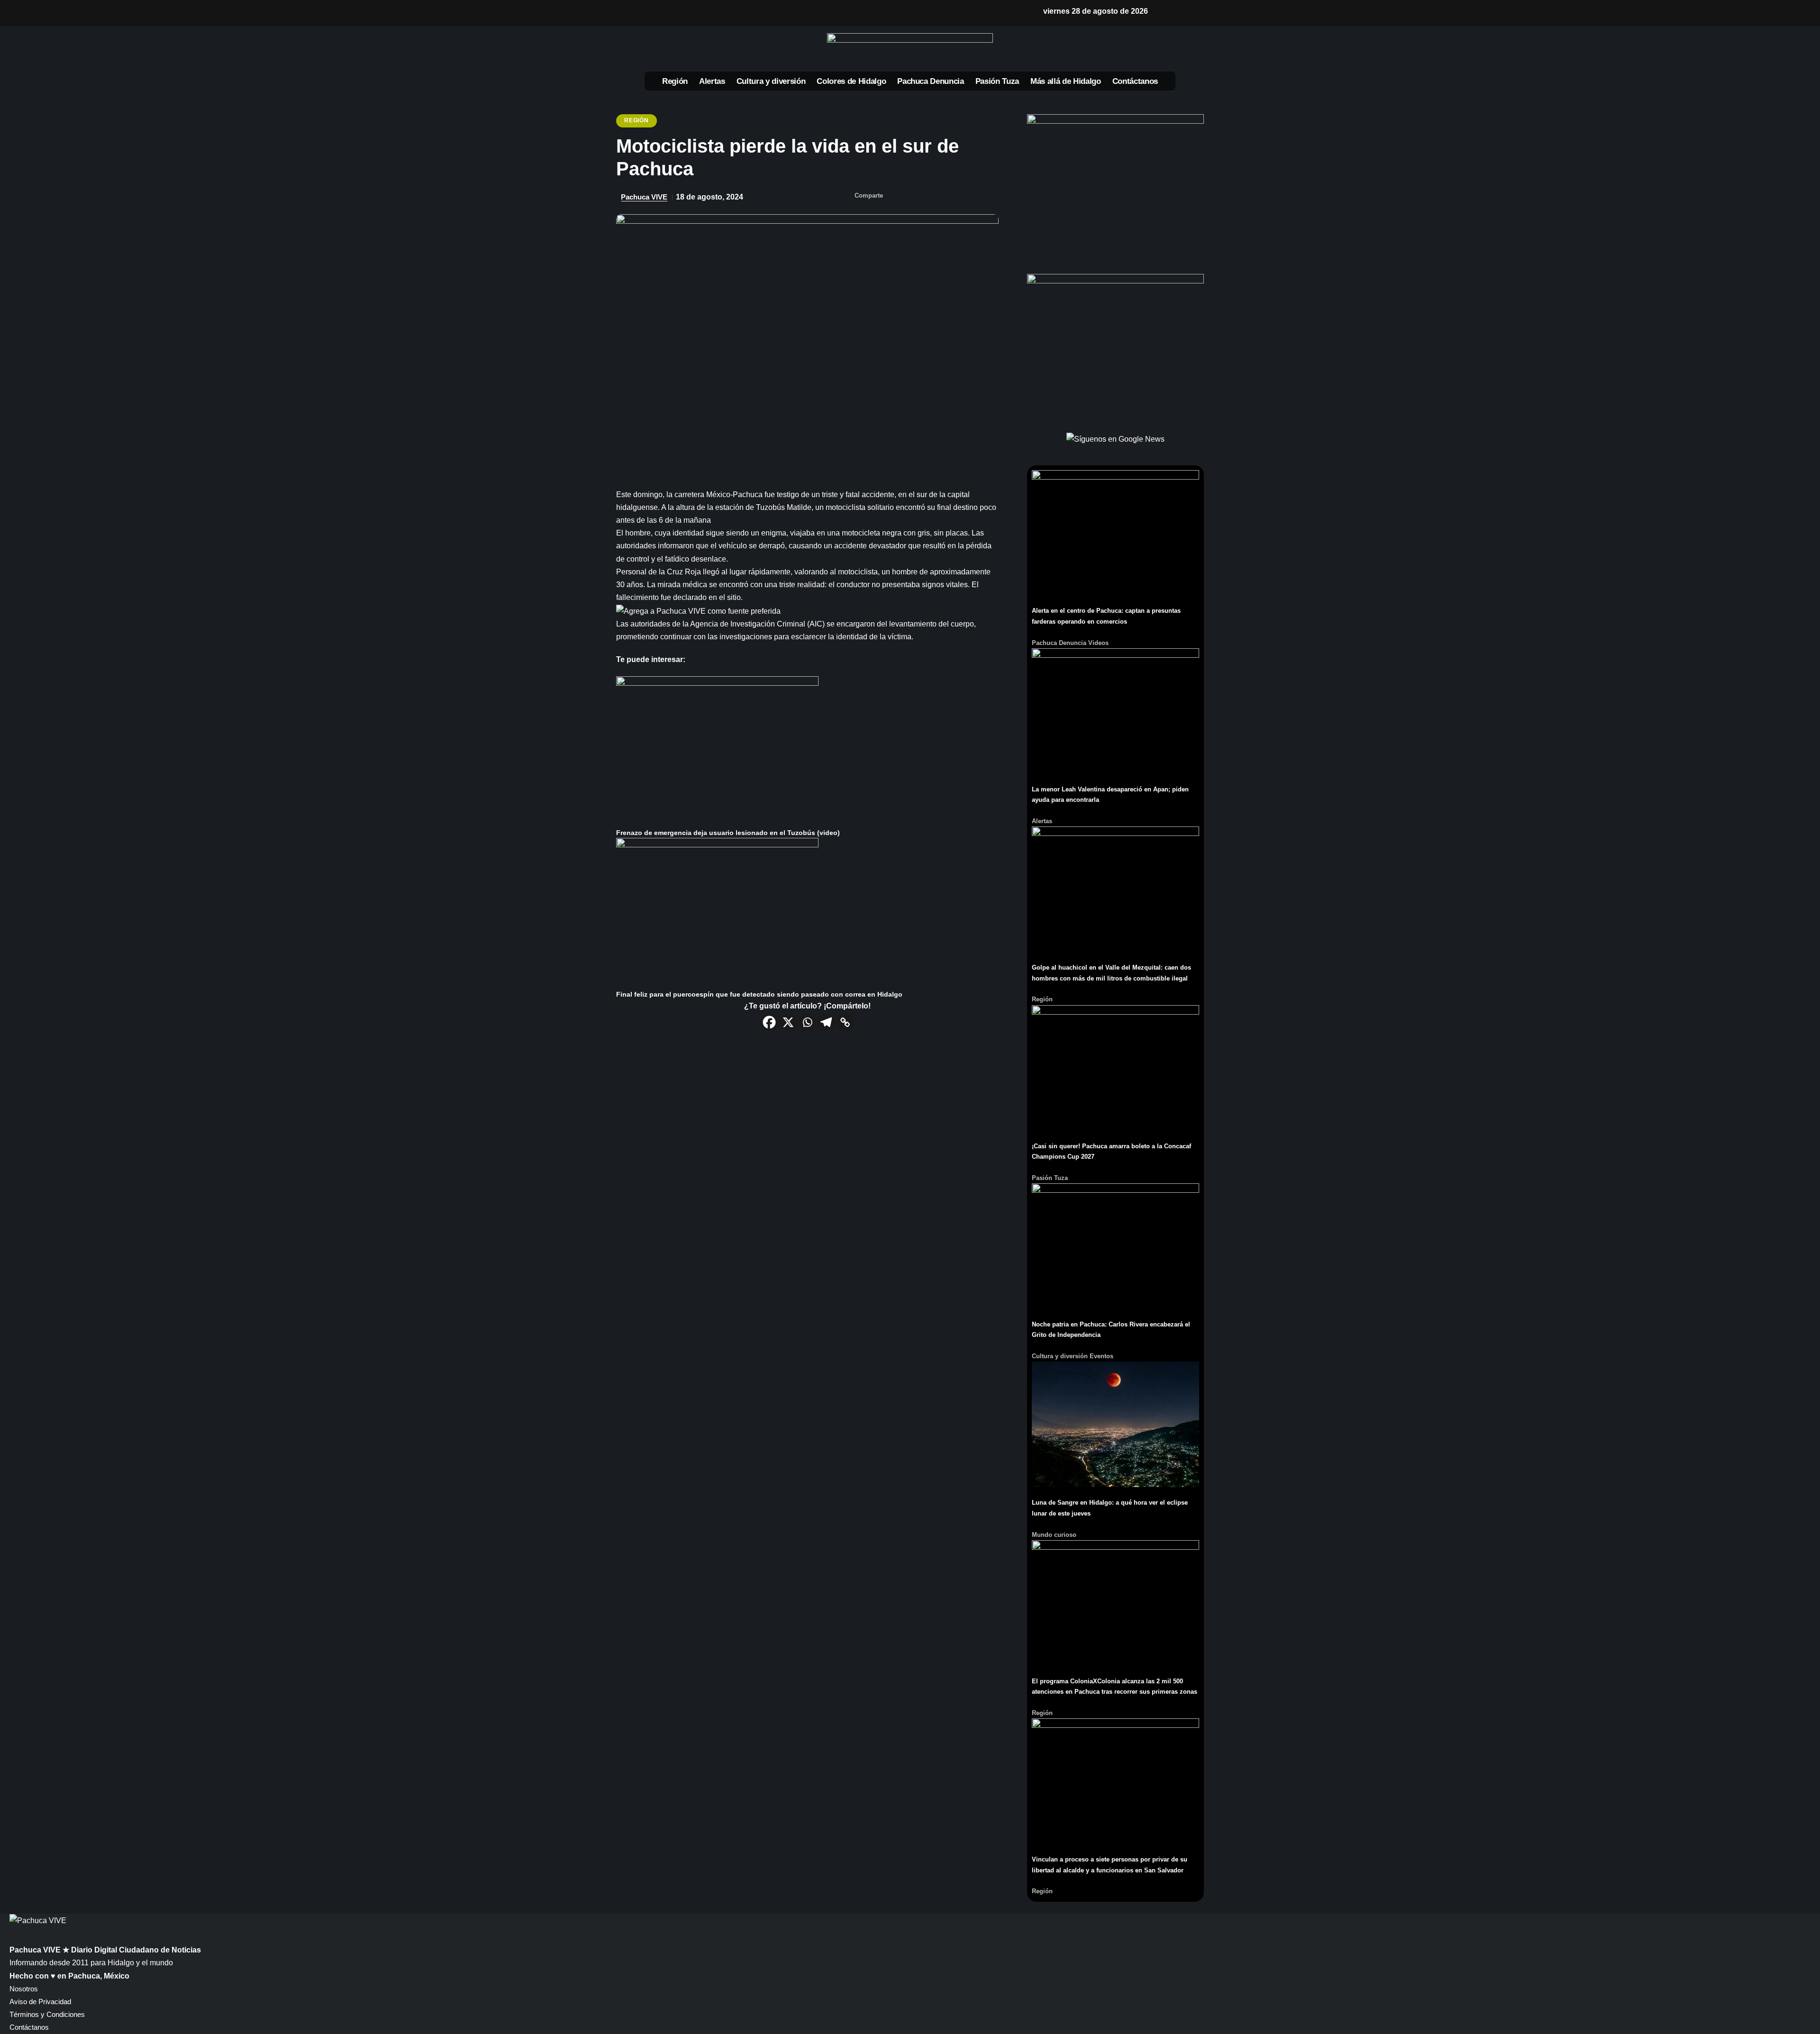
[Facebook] (652, 13)
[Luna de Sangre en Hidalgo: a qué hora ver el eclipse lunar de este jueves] (1115, 1424)
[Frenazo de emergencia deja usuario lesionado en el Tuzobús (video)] (717, 751)
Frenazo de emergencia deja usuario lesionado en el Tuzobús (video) (728, 833)
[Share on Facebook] (895, 197)
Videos (1098, 643)
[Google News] (698, 13)
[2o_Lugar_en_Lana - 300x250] (1115, 187)
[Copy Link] (845, 1022)
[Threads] (743, 13)
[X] (667, 13)
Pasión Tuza (1050, 1178)
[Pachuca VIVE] (38, 1920)
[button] (1165, 11)
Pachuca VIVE (644, 197)
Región (636, 120)
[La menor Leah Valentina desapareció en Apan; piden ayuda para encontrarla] (1115, 711)
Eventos (1101, 1356)
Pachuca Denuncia (1059, 643)
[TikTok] (728, 13)
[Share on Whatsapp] (933, 197)
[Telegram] (826, 1022)
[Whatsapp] (807, 1022)
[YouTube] (682, 13)
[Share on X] (914, 197)
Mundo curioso (1054, 1535)
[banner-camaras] (1115, 347)
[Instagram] (713, 13)
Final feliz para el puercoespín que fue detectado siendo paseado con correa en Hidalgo (759, 994)
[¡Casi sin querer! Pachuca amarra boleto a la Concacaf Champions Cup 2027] (1115, 1067)
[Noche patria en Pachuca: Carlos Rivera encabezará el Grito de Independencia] (1115, 1246)
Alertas (1042, 821)
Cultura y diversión (1060, 1356)
